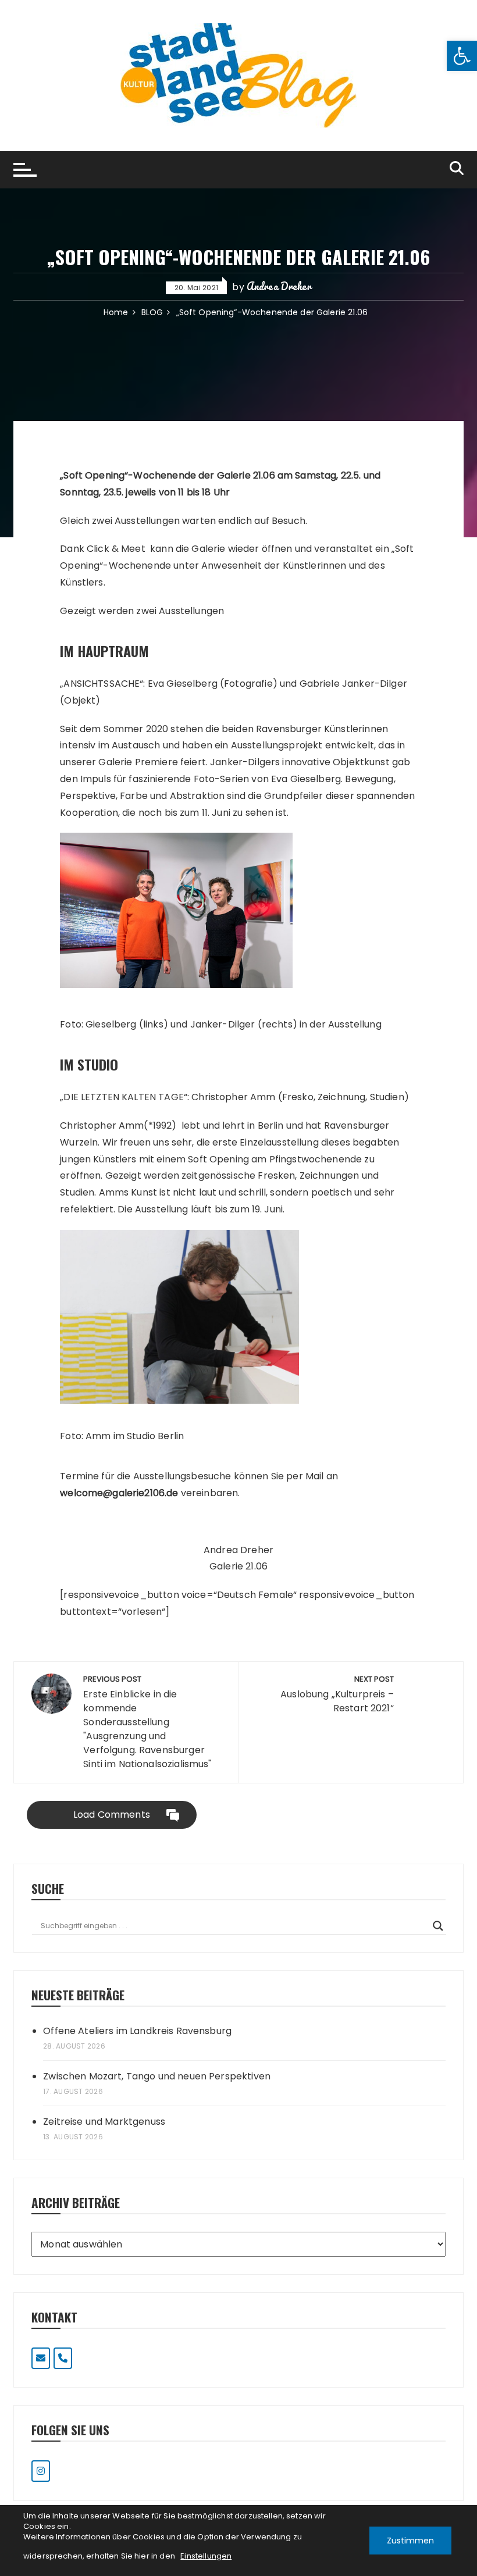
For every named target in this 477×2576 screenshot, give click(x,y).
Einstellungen (206, 2556)
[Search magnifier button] (438, 1926)
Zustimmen (410, 2541)
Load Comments (112, 1815)
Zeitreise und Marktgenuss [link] (104, 2122)
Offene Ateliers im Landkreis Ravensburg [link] (137, 2031)
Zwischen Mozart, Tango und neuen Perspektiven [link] (157, 2076)
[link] (462, 56)
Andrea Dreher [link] (279, 286)
